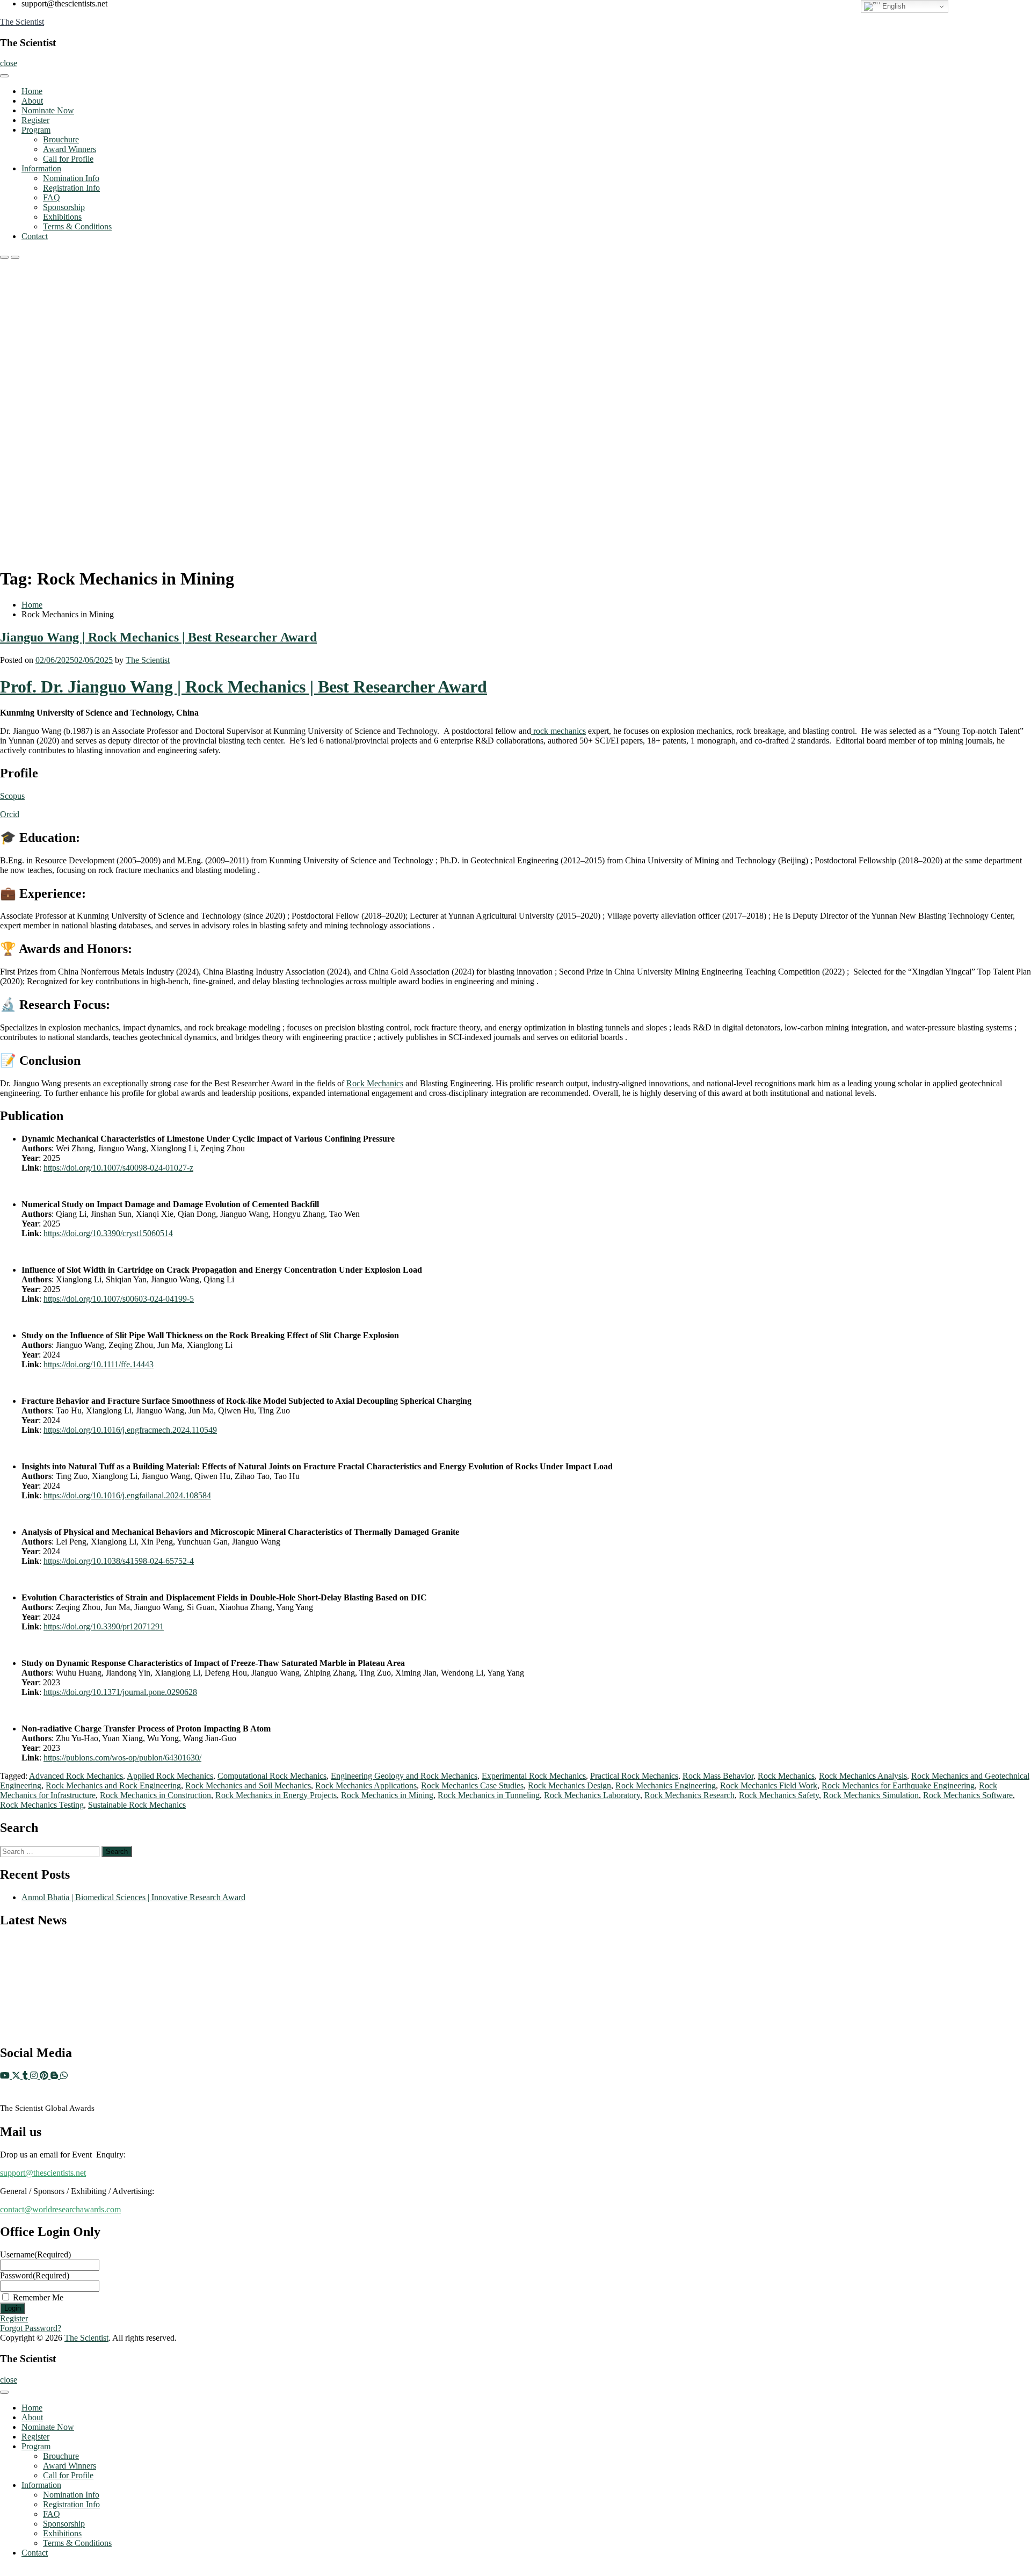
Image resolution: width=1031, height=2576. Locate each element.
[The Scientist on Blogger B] (55, 2076)
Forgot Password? (31, 2328)
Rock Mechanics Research (689, 1795)
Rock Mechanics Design (569, 1785)
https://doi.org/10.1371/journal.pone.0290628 (120, 1692)
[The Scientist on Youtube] (6, 2076)
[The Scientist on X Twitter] (17, 2076)
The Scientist (22, 22)
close (9, 63)
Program (36, 130)
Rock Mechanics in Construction (155, 1795)
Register (35, 120)
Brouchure (61, 139)
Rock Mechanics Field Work (769, 1785)
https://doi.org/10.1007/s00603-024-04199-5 (119, 1299)
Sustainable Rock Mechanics (137, 1805)
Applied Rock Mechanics (170, 1776)
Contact (35, 236)
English (893, 6)
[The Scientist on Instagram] (35, 2076)
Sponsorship (64, 207)
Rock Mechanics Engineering (666, 1785)
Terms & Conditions (77, 226)
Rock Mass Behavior (718, 1776)
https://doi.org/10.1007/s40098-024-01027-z (118, 1168)
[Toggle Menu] (4, 76)
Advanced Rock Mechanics (76, 1776)
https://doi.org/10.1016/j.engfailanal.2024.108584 (127, 1495)
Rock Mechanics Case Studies (472, 1785)
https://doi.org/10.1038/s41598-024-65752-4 (119, 1561)
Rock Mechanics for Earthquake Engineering (898, 1785)
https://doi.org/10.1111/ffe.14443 (99, 1364)
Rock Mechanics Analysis (863, 1776)
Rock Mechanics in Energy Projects (276, 1795)
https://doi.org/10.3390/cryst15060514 (108, 1233)
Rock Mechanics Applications (366, 1785)
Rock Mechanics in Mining (387, 1795)
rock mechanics (558, 731)
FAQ (52, 197)
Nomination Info (71, 178)
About (32, 101)
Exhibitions (62, 217)
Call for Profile (68, 159)
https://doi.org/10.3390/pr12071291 (104, 1626)
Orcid (10, 814)
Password (35, 2275)
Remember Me (38, 2297)
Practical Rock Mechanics (634, 1776)
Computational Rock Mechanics (272, 1776)
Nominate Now (48, 110)
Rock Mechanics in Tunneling (489, 1795)
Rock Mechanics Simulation (871, 1795)
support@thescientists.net (43, 2173)
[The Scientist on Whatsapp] (64, 2076)
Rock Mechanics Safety (779, 1795)
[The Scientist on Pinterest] (45, 2076)
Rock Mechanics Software (968, 1795)
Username (35, 2254)
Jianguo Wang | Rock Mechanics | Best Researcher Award (158, 637)
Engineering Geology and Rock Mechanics (404, 1776)
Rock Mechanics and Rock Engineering (113, 1785)
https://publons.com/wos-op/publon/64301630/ (122, 1758)
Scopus (12, 796)
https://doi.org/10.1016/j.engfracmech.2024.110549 (130, 1430)
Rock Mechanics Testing (42, 1805)
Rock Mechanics (375, 1083)
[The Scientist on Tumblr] (26, 2076)
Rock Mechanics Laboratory (592, 1795)
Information (41, 168)
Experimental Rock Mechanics (534, 1776)
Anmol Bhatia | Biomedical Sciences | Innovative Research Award (133, 1897)
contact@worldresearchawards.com (60, 2209)
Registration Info (71, 188)
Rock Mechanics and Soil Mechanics (248, 1785)
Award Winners (70, 149)
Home (32, 91)
